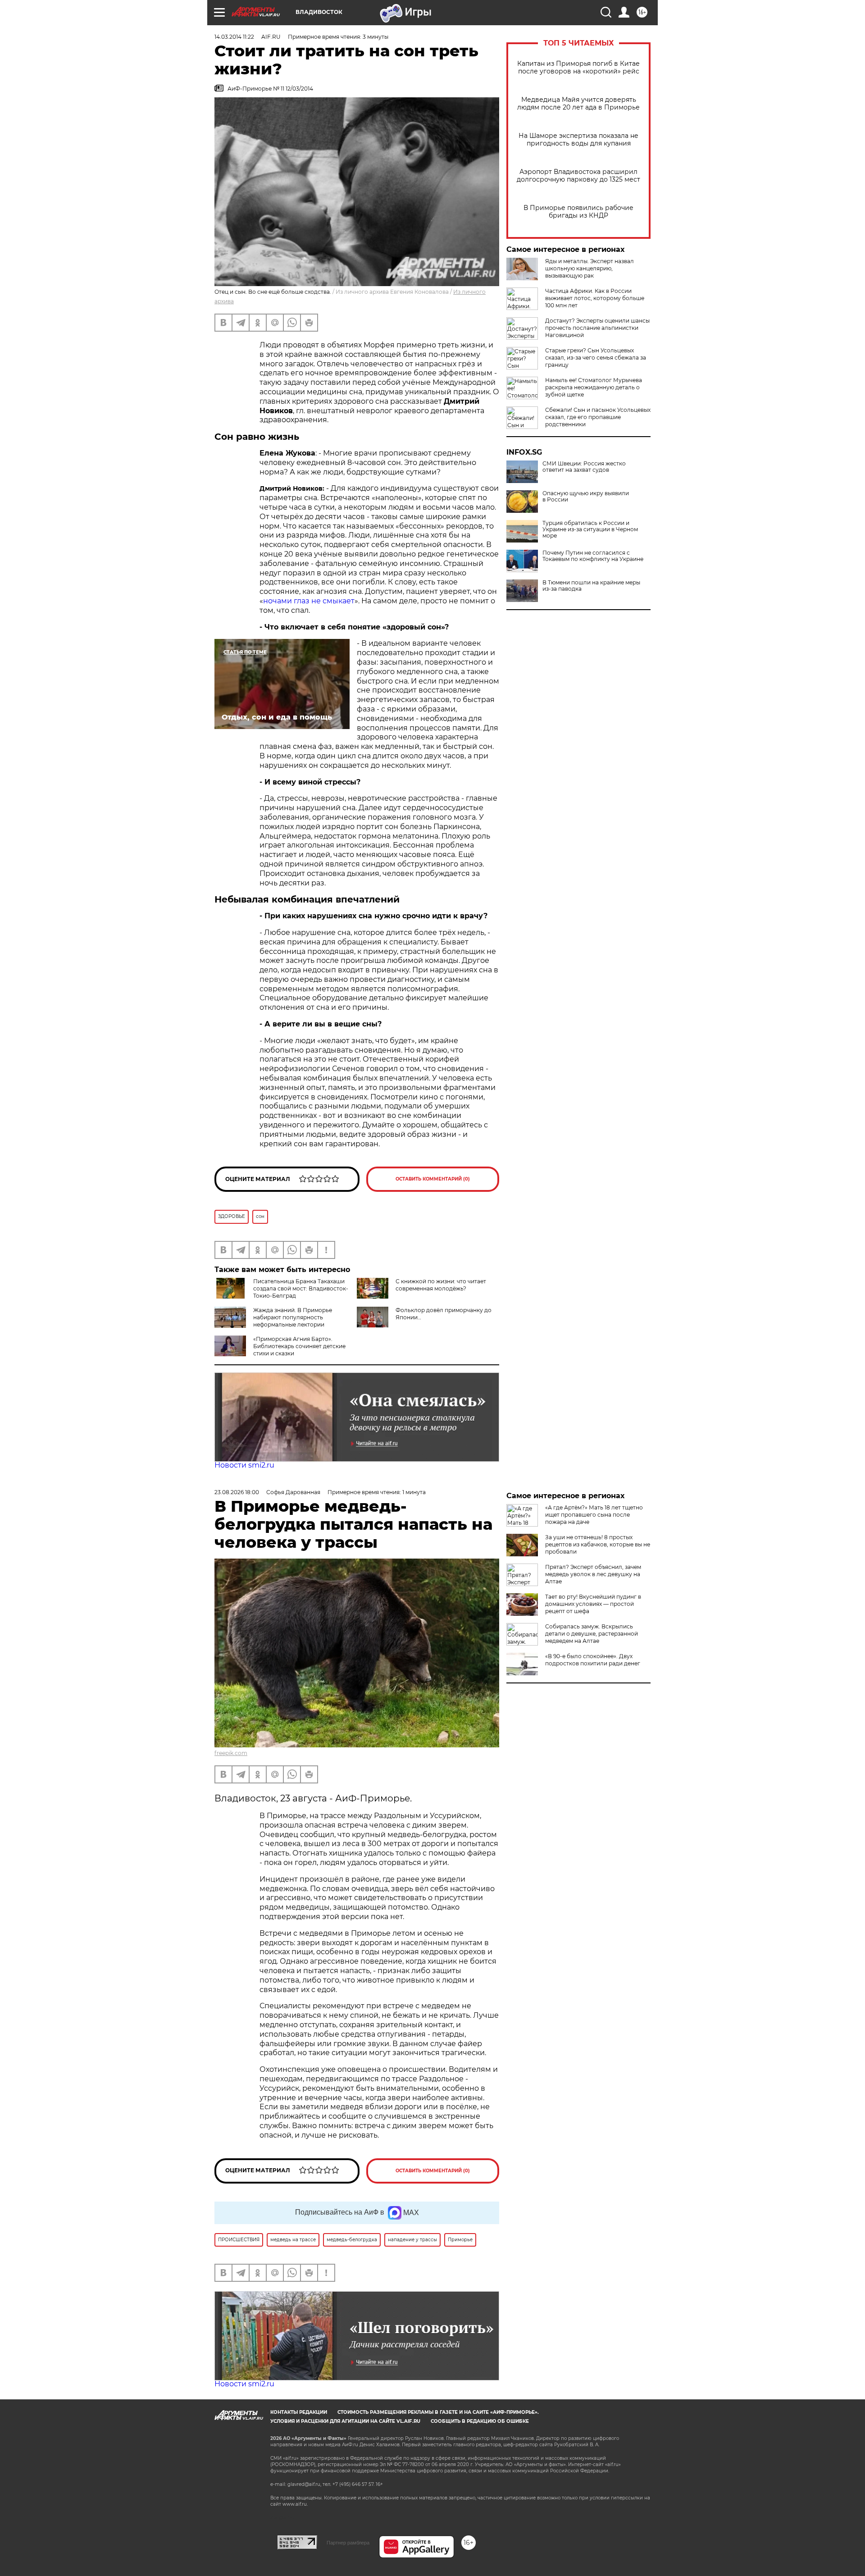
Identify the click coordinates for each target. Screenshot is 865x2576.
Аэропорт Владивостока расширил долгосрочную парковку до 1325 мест (578, 176)
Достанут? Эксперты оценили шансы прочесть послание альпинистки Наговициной (597, 328)
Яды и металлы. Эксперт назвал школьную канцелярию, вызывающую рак (590, 268)
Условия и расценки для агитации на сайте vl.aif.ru (345, 2421)
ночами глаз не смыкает (309, 601)
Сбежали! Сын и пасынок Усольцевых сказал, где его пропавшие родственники (598, 417)
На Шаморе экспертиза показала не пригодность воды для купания (578, 140)
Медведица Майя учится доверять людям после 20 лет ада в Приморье (578, 104)
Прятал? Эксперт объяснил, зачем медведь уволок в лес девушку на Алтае (593, 1574)
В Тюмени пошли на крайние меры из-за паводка (591, 586)
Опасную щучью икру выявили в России (586, 497)
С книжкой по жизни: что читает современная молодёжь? (441, 1285)
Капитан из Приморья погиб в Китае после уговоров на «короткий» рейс (578, 68)
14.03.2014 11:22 (234, 37)
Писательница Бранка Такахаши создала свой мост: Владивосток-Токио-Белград (301, 1288)
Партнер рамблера (348, 2543)
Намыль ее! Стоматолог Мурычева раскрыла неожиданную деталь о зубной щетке (594, 387)
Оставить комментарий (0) (433, 1179)
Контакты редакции (299, 2412)
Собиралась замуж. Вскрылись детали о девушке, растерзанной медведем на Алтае (592, 1634)
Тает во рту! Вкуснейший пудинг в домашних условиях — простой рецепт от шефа (593, 1604)
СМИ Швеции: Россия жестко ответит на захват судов (584, 467)
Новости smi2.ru (244, 1465)
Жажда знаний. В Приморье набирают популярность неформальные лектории (293, 1317)
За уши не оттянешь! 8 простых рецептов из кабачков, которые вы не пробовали (598, 1544)
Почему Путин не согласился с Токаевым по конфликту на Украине (593, 556)
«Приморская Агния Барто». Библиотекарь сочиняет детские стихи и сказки (299, 1346)
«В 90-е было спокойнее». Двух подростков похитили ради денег (593, 1660)
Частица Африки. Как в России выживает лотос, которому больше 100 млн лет (595, 298)
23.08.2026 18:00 (237, 1492)
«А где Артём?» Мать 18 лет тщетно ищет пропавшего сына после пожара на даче (594, 1515)
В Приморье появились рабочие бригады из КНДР (578, 212)
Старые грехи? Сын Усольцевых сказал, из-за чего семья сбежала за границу (596, 358)
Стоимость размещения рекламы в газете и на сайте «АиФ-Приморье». (438, 2412)
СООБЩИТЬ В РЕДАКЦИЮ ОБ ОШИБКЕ (480, 2421)
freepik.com (231, 1753)
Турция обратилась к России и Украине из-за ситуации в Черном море (590, 529)
